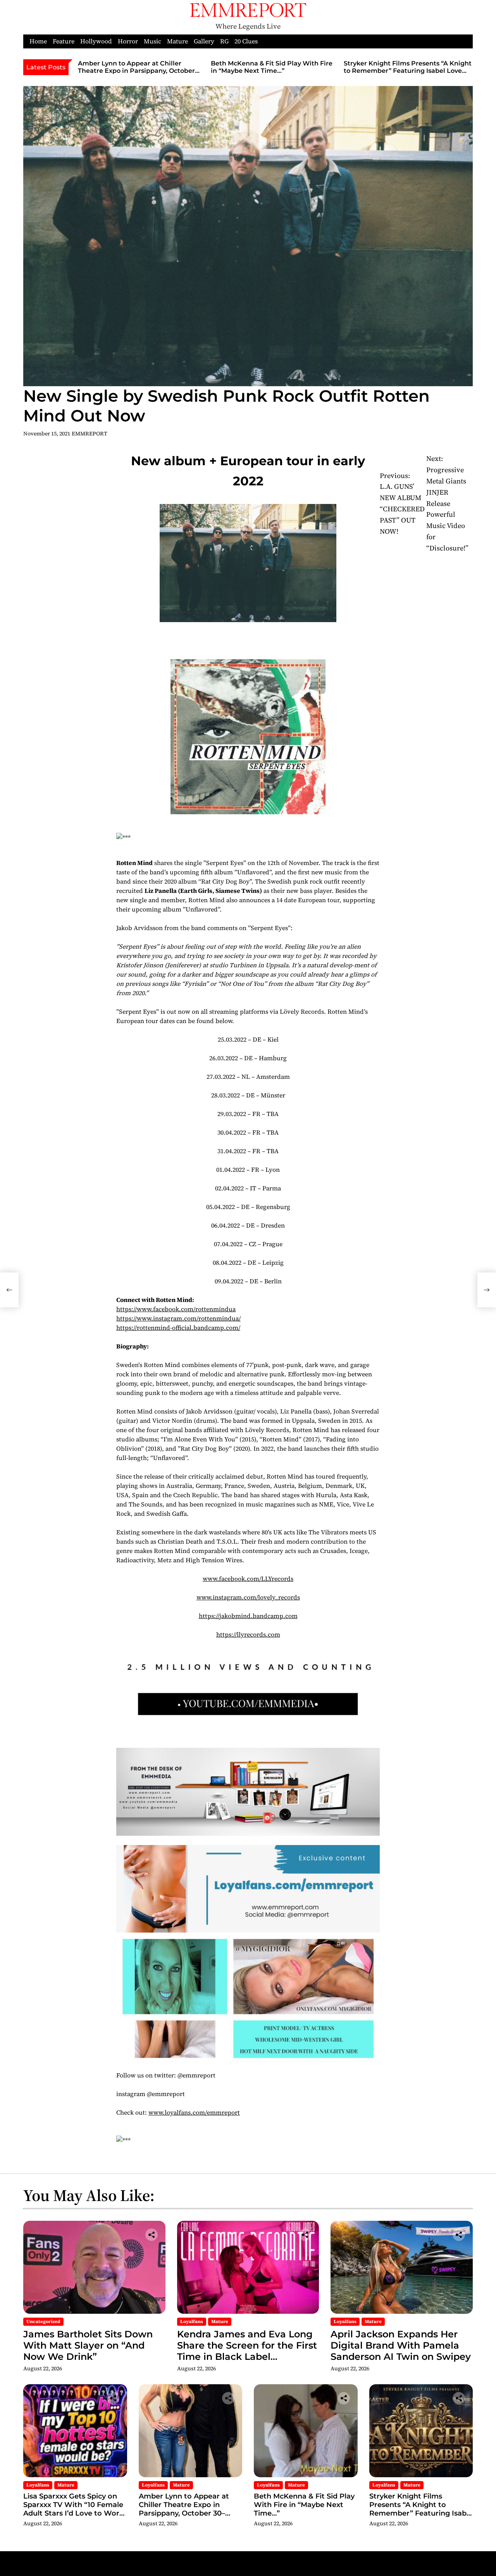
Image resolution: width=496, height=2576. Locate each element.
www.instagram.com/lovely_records (248, 1597)
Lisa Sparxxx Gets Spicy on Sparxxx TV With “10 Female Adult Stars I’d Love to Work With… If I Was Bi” (73, 2509)
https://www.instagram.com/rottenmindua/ (178, 1318)
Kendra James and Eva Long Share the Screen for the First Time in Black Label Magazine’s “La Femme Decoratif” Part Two (247, 2356)
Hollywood (96, 41)
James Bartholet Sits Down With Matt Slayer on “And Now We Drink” (88, 2345)
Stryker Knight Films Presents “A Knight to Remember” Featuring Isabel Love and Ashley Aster (408, 71)
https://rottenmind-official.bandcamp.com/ (178, 1328)
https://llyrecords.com (248, 1634)
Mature (177, 41)
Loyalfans (192, 2321)
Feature (64, 41)
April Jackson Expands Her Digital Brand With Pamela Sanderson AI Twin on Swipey (401, 2345)
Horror (128, 41)
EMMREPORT (90, 433)
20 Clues (246, 41)
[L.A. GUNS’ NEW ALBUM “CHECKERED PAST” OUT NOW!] (9, 1290)
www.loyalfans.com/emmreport (194, 2112)
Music (152, 41)
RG (224, 41)
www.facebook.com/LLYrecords (248, 1579)
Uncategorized (43, 2321)
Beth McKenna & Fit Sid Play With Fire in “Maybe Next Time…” (272, 67)
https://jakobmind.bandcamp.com (248, 1616)
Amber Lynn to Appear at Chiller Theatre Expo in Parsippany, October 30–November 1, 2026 (136, 71)
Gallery (204, 41)
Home (38, 41)
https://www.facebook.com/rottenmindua (176, 1309)
